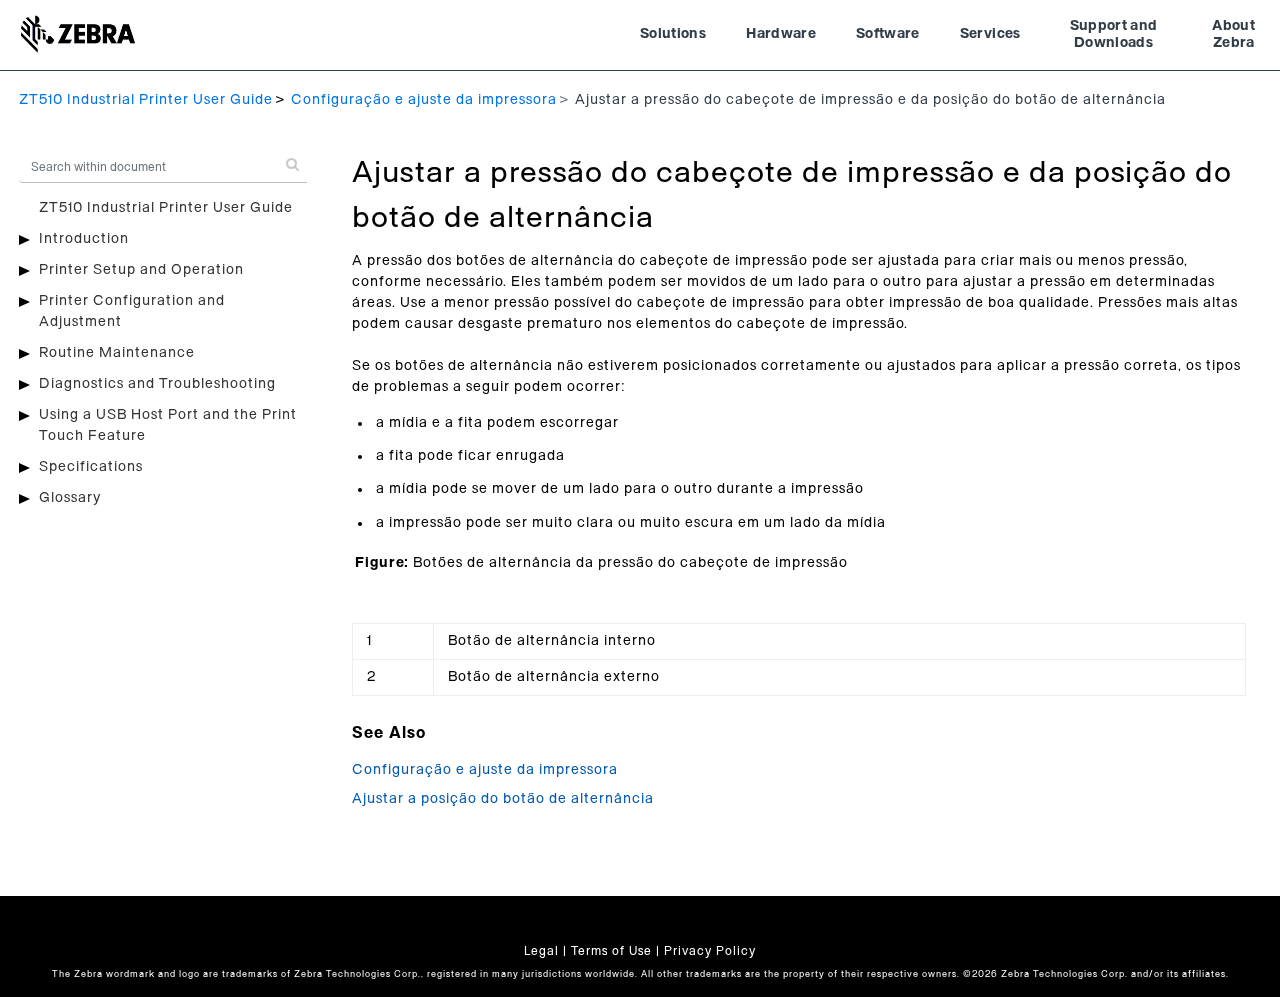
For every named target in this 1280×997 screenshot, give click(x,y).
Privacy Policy (710, 951)
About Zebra (1233, 35)
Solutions (673, 34)
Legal (541, 951)
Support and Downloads (1114, 35)
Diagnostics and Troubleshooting (157, 384)
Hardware (781, 34)
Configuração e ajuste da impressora (424, 100)
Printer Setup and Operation (141, 270)
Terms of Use (611, 951)
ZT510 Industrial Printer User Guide (146, 100)
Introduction (84, 239)
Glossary (70, 498)
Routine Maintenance (117, 353)
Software (888, 34)
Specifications (91, 467)
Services (990, 34)
